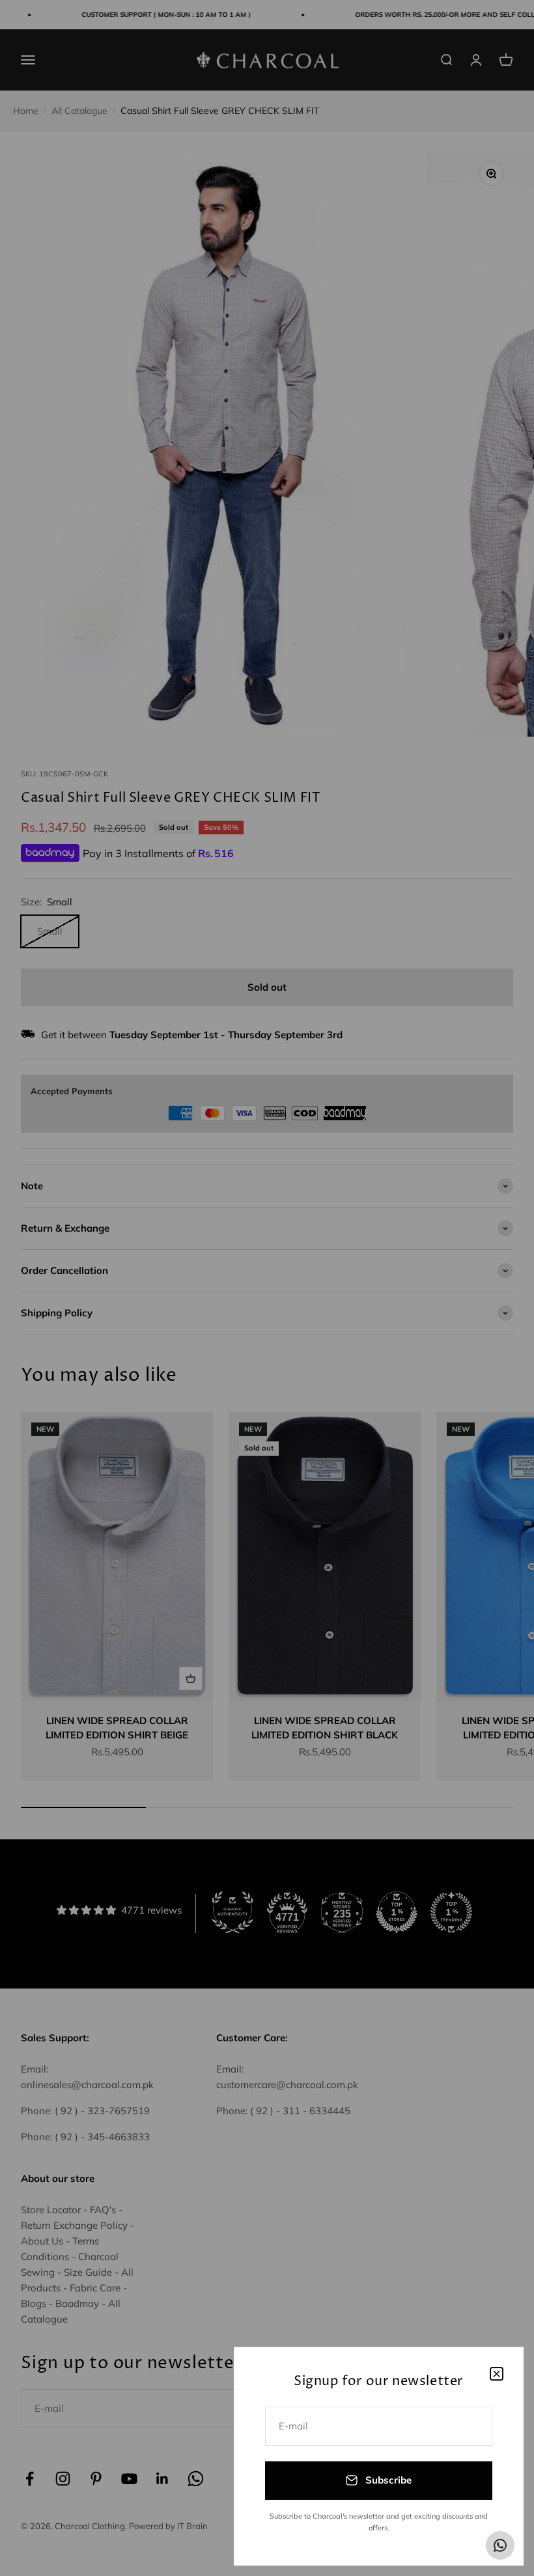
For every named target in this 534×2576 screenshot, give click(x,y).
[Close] (497, 2374)
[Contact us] (500, 2545)
